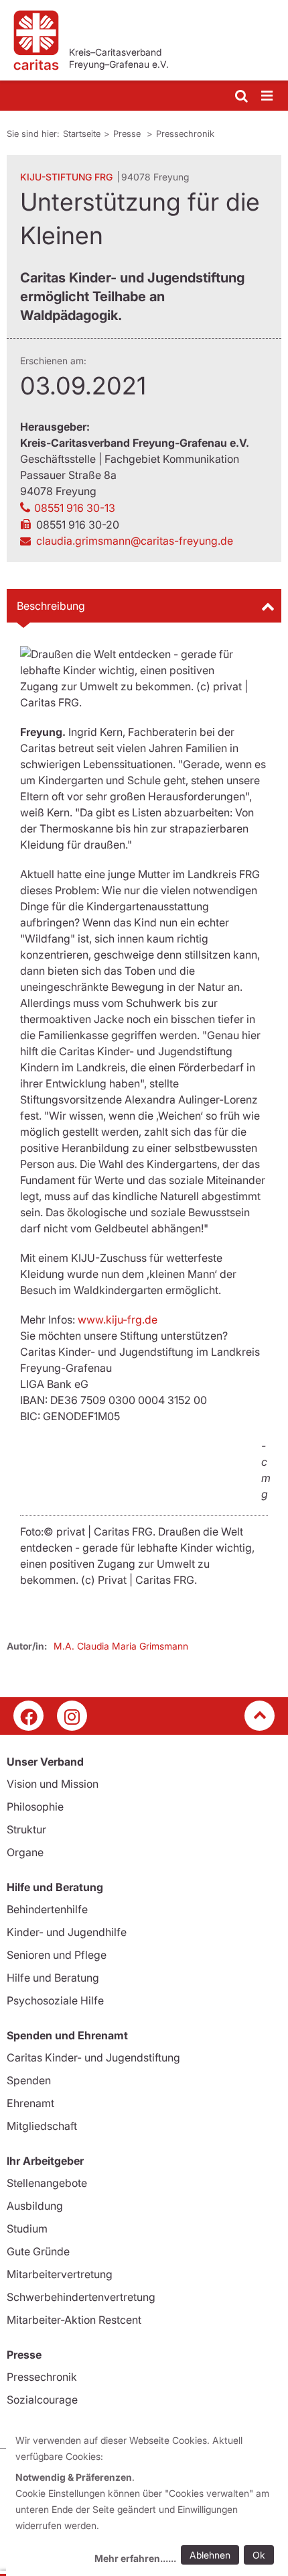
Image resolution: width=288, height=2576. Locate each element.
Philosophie (35, 1807)
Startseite (82, 133)
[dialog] (147, 2501)
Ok (259, 2555)
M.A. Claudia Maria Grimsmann (121, 1646)
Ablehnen (210, 2555)
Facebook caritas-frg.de (28, 1716)
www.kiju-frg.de (118, 1320)
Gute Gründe (38, 2251)
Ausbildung (35, 2206)
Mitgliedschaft (42, 2126)
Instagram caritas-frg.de (72, 1716)
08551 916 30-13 (75, 508)
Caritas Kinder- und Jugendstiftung (93, 2057)
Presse (128, 133)
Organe (25, 1852)
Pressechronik (185, 133)
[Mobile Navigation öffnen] (268, 96)
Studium (27, 2229)
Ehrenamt (30, 2103)
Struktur (26, 1829)
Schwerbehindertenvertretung (81, 2297)
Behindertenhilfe (47, 1909)
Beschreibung (51, 606)
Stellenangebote (47, 2183)
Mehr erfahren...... (135, 2558)
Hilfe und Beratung (53, 1978)
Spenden (29, 2080)
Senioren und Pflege (57, 1955)
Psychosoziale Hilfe (55, 2000)
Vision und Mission (53, 1784)
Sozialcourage (42, 2400)
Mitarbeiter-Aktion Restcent (74, 2320)
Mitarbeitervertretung (60, 2274)
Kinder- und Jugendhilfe (67, 1932)
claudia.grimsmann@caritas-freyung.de (135, 541)
